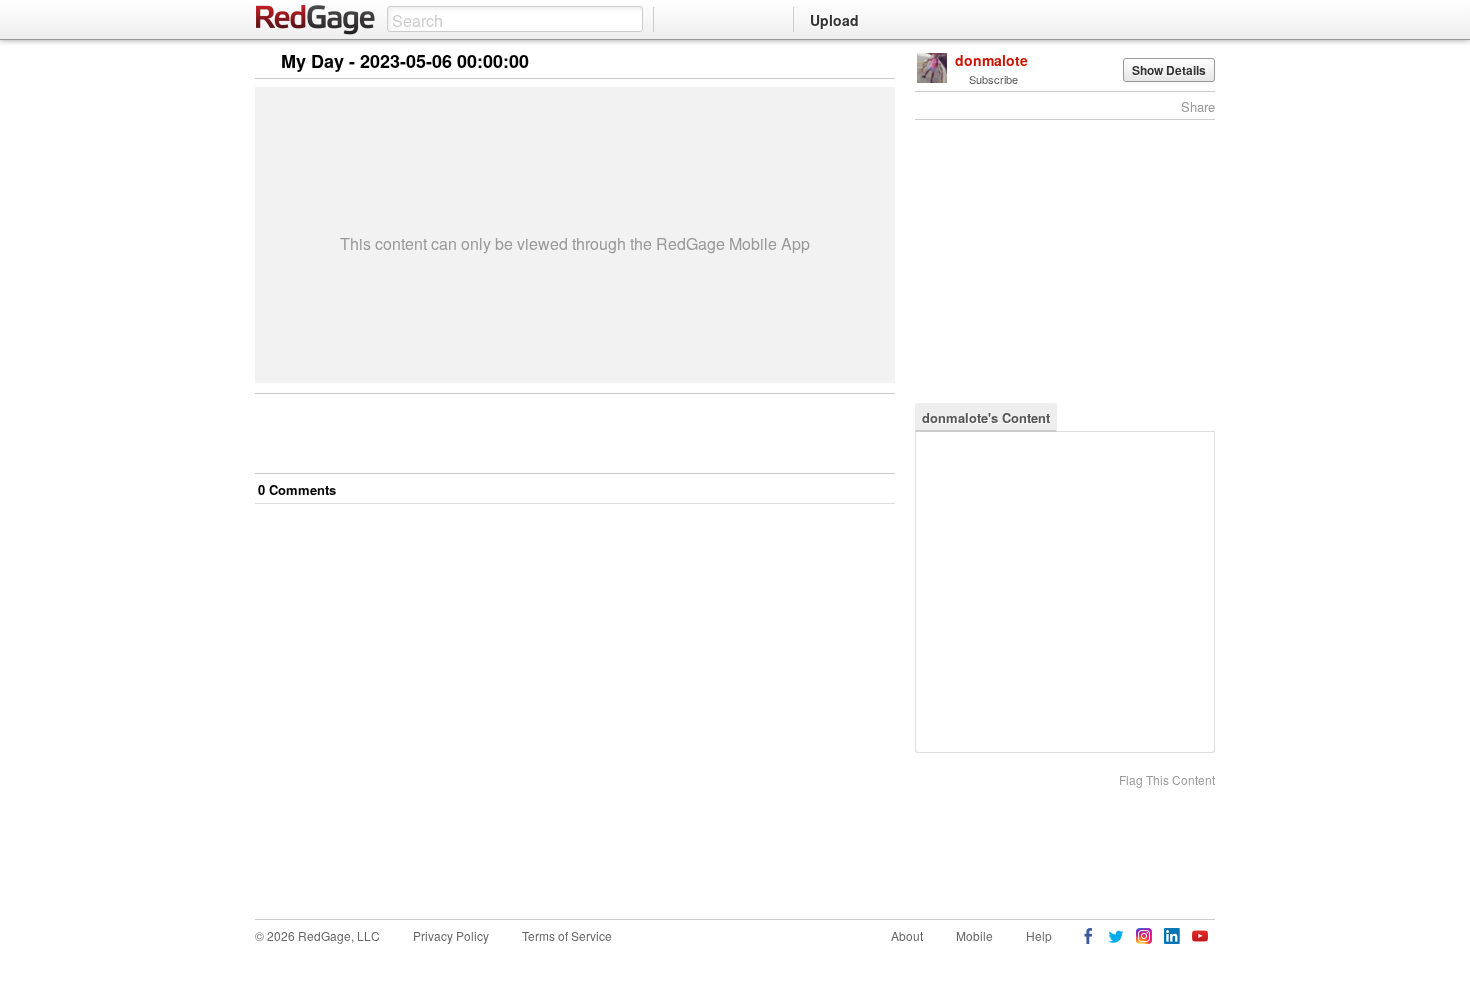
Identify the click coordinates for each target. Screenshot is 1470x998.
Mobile (974, 935)
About (907, 935)
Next (851, 62)
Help (1039, 935)
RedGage (316, 20)
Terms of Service (567, 935)
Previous (879, 62)
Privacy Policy (451, 935)
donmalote (991, 60)
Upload (834, 20)
